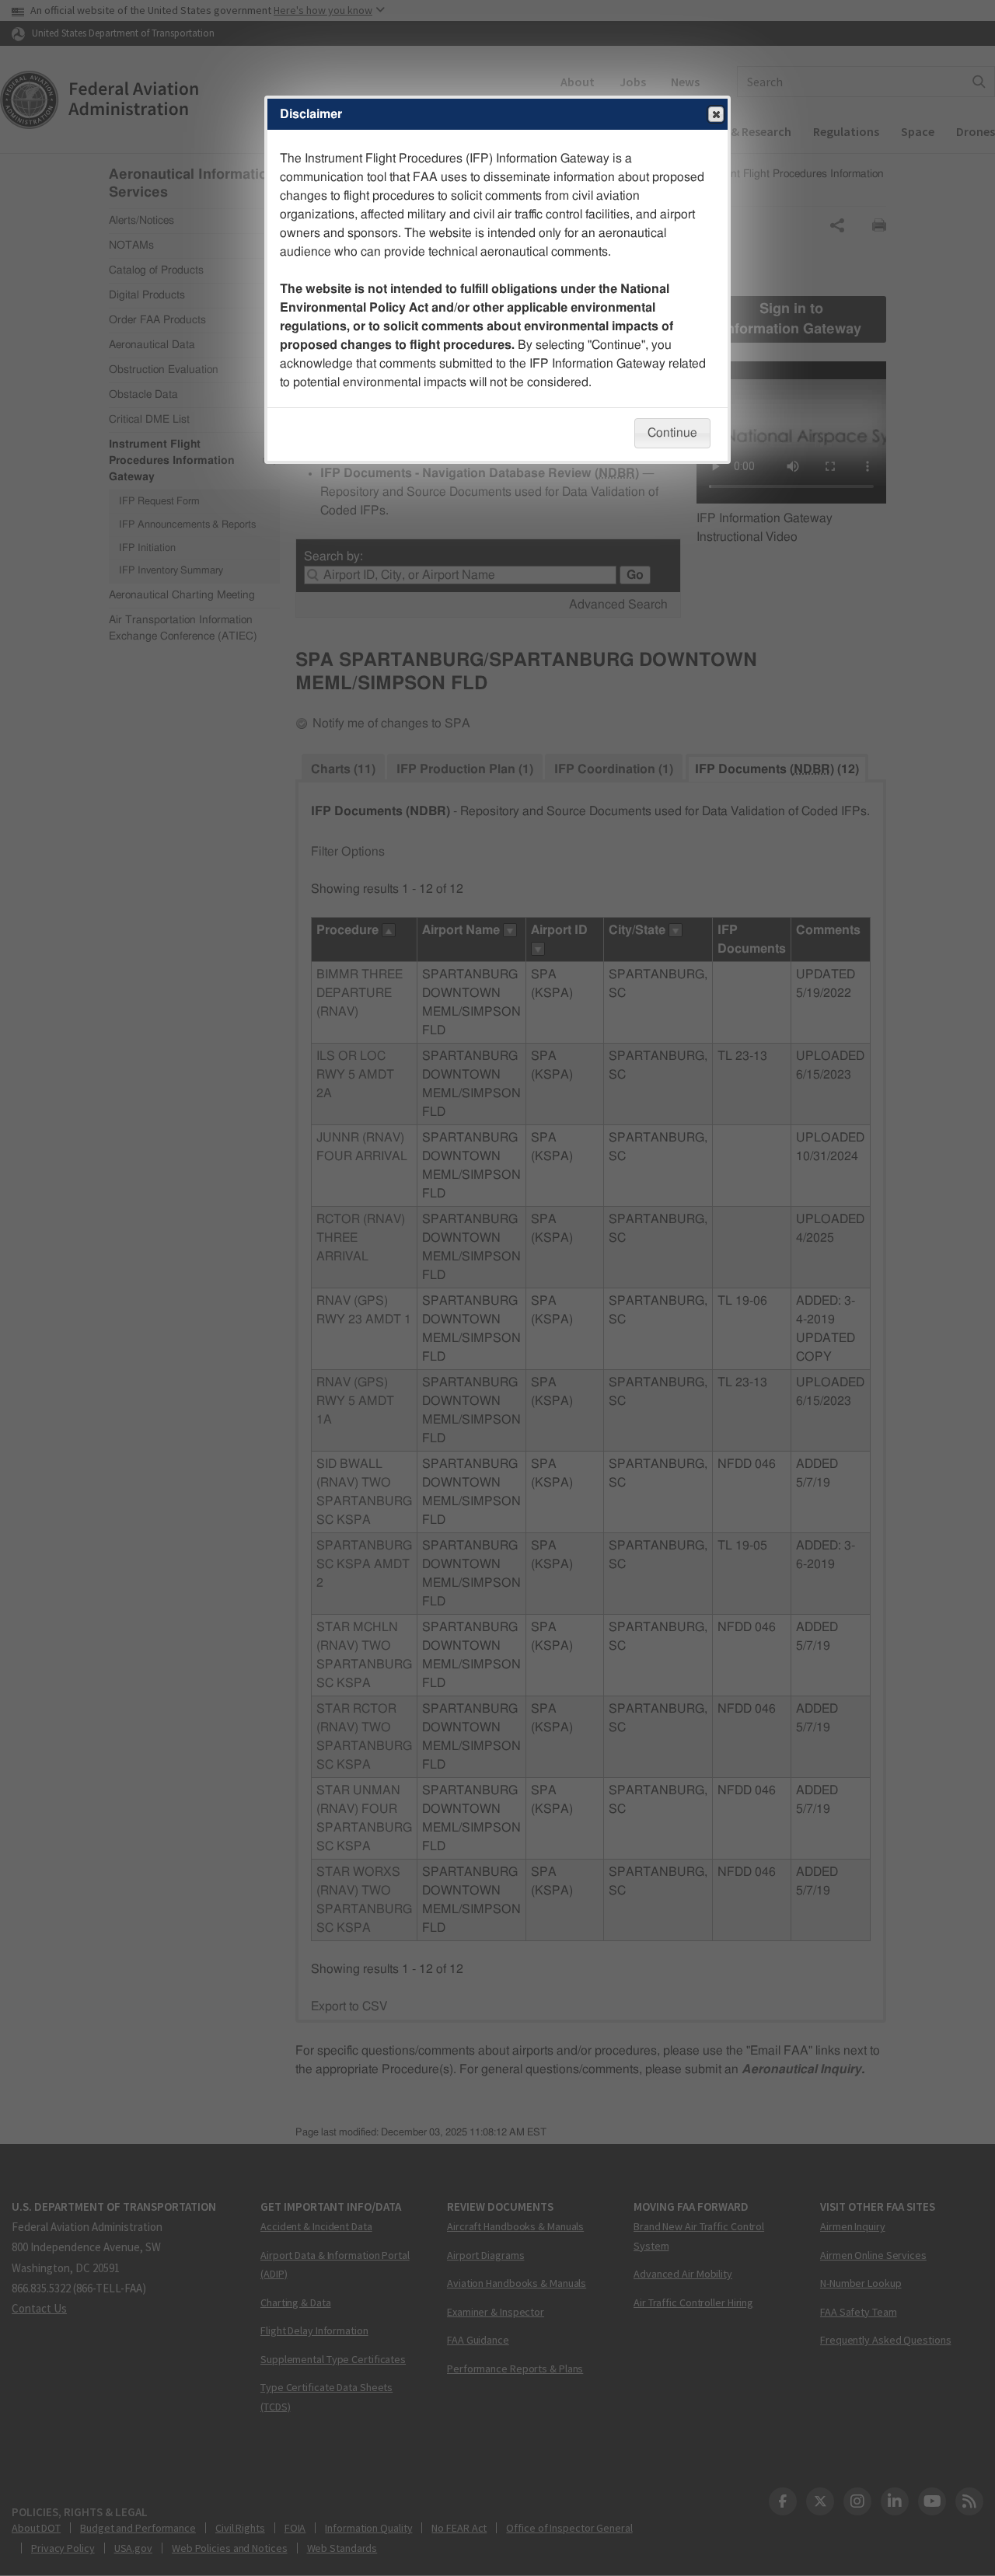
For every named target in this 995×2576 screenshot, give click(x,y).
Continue (672, 433)
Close (716, 114)
